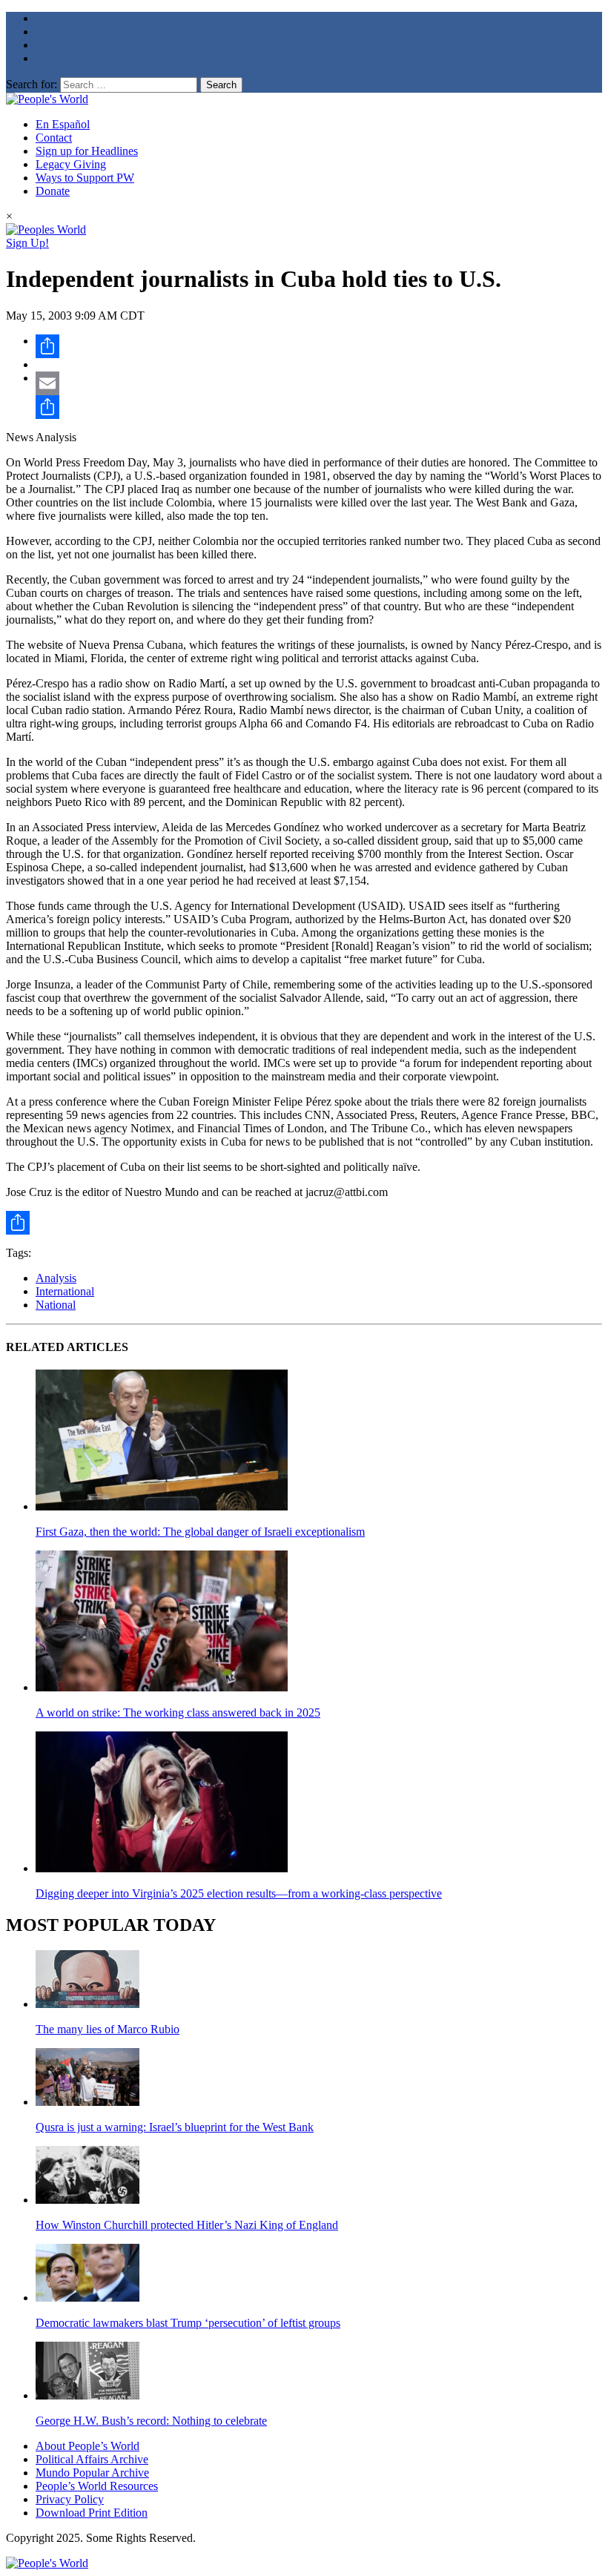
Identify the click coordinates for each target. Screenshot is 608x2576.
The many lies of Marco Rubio (108, 2029)
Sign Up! (27, 243)
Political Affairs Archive (92, 2459)
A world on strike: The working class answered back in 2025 (178, 1713)
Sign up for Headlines (87, 151)
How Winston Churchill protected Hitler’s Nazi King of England (187, 2225)
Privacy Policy (70, 2499)
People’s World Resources (97, 2486)
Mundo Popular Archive (92, 2473)
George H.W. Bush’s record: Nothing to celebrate (151, 2421)
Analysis (56, 1278)
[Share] (319, 346)
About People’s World (87, 2446)
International (65, 1291)
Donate (53, 191)
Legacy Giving (71, 164)
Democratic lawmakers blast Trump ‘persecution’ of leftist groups (188, 2323)
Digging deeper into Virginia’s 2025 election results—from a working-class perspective (239, 1893)
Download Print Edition (92, 2513)
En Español (63, 124)
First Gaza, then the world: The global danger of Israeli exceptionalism (200, 1532)
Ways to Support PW (85, 178)
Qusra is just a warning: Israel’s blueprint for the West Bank (175, 2127)
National (56, 1305)
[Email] (319, 383)
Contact (54, 138)
